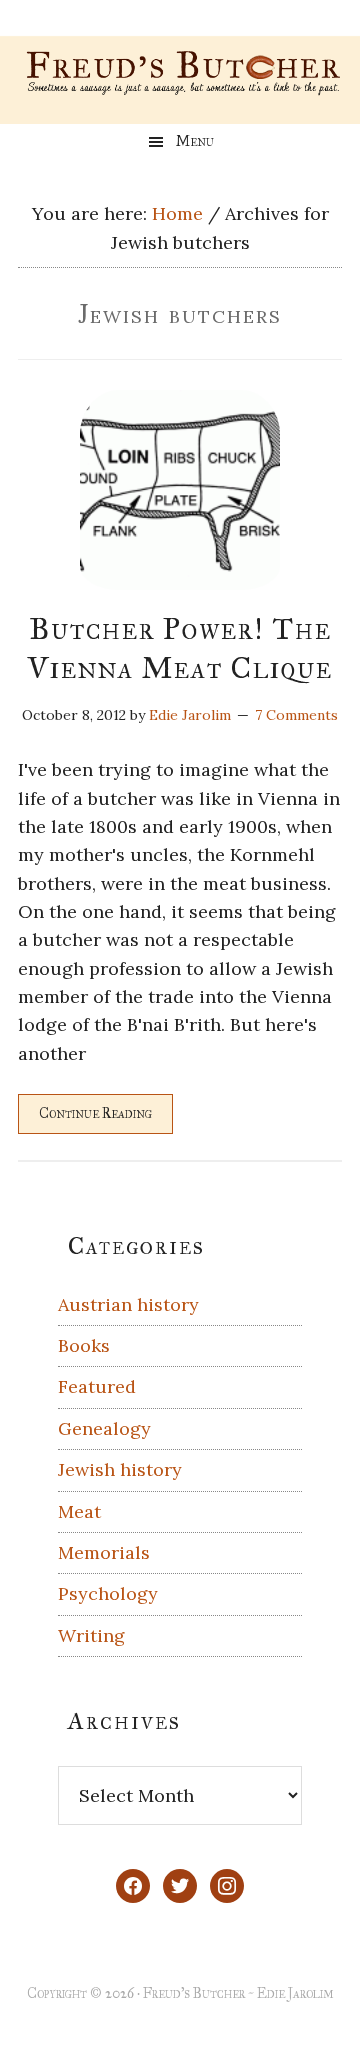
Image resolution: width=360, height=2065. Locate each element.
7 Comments (296, 715)
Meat (79, 1511)
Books (84, 1345)
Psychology (108, 1593)
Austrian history (128, 1304)
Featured (97, 1386)
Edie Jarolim (295, 1993)
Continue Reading (95, 1113)
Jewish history (120, 1469)
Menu (195, 141)
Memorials (104, 1552)
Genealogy (104, 1428)
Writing (91, 1635)
